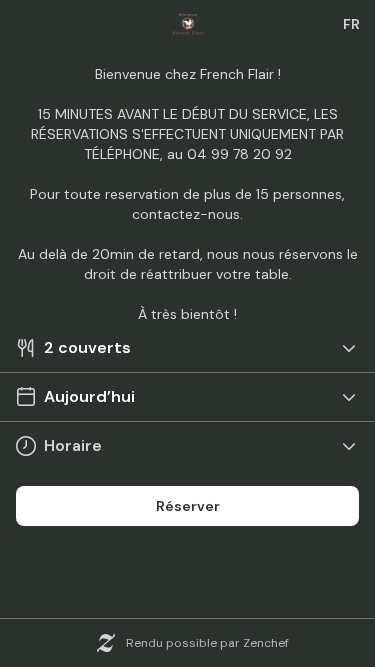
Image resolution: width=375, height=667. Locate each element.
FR (351, 24)
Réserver (188, 506)
